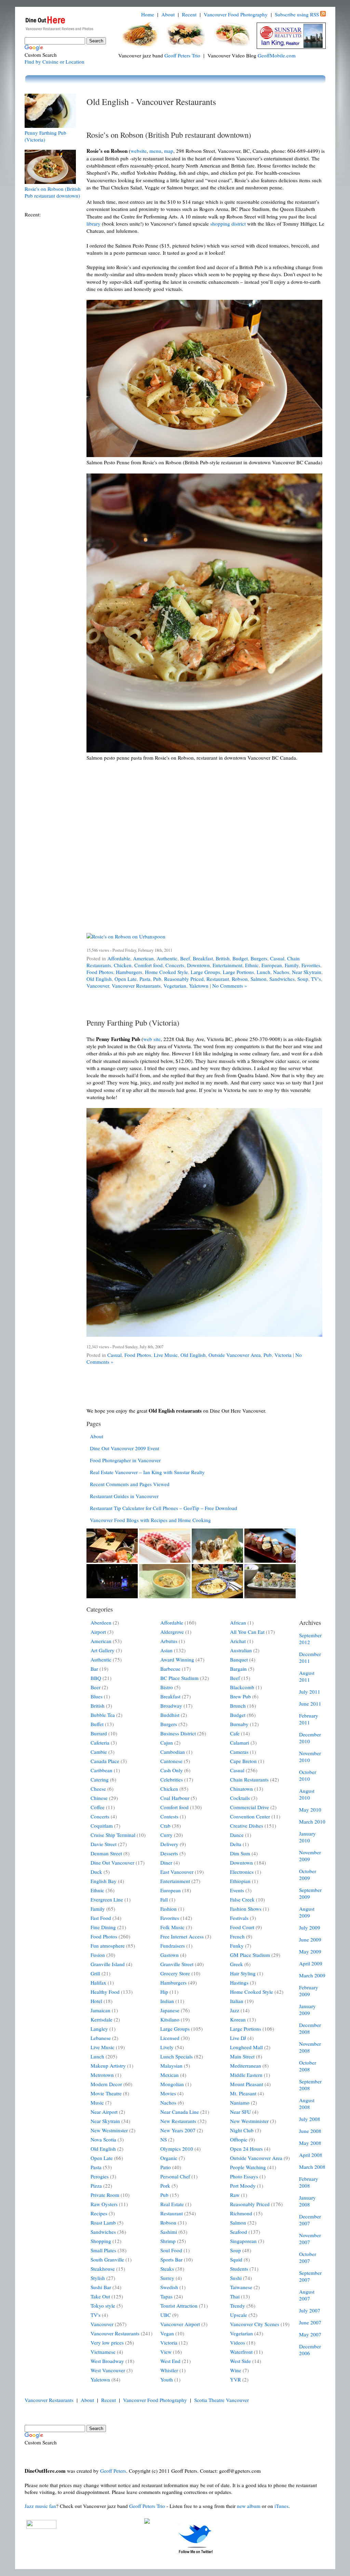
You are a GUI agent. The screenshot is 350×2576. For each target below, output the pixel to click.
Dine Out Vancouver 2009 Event (125, 1448)
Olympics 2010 (177, 2149)
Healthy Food (105, 1992)
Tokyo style (103, 2306)
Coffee (98, 1807)
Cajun (167, 1743)
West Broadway (107, 2361)
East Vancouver (177, 1872)
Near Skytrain (307, 972)
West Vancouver (108, 2370)
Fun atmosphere (108, 1946)
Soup (303, 979)
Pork (165, 2186)
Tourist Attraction (179, 2306)
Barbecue (170, 1669)
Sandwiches (282, 979)
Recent (189, 14)
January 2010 (307, 1837)
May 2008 (310, 2143)
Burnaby (239, 1724)
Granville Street (177, 1964)
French (237, 1936)
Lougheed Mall (246, 2047)
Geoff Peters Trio (182, 55)
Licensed (170, 2038)
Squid (236, 2259)
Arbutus (169, 1641)
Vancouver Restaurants (136, 986)
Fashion (169, 1909)
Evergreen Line (107, 1899)
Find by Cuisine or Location (55, 62)
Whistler (169, 2370)
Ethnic (252, 965)
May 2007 (310, 2334)
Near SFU (240, 2112)
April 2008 (311, 2155)
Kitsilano (170, 2019)
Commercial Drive (250, 1807)
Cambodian (173, 1752)
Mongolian (172, 2084)
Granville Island (108, 1964)
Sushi (236, 2278)
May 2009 (310, 1951)
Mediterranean (246, 2066)
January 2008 (307, 2201)
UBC (166, 2315)
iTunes (281, 2506)
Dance (237, 1835)
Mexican (170, 2075)
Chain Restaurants (249, 1779)
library (93, 224)
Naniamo (240, 2103)
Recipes (99, 2213)
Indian (167, 2001)
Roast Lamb (103, 2223)
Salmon (259, 979)
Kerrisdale (102, 2019)
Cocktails (240, 1798)
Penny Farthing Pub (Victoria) (133, 1023)
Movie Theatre (106, 2093)
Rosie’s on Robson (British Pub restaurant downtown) (169, 135)
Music (97, 2103)
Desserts (169, 1853)
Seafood (239, 2232)
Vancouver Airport (180, 2324)
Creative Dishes (247, 1826)
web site (152, 1039)
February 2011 (309, 1719)
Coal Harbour (175, 1798)
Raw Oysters (104, 2204)
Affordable (119, 958)
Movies (168, 2093)
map (169, 151)
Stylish (98, 2278)
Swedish (169, 2287)
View (166, 2352)
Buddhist (170, 1715)
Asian (166, 1650)
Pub (157, 979)
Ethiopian (240, 1881)
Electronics (242, 1872)
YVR (235, 2379)
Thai (235, 2296)
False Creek (242, 1899)
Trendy (238, 2306)
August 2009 (307, 1912)
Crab (165, 1826)
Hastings (239, 1983)
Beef (185, 958)
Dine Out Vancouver (112, 1863)
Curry (166, 1835)
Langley (99, 2029)
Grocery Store (175, 1973)
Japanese (170, 2010)
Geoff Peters (113, 2471)
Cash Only (172, 1770)
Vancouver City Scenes (255, 2324)
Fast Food (101, 1918)
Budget (240, 958)
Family (292, 965)
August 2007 (307, 2295)
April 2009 (311, 1963)
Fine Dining (103, 1927)
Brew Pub (240, 1696)
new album (249, 2506)
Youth (167, 2379)
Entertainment (227, 965)
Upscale (239, 2315)
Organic (169, 2158)
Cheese (98, 1789)
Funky (237, 1946)
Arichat (238, 1641)
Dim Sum (240, 1853)
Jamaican (100, 2010)
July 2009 (310, 1927)
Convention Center (250, 1816)
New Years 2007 (178, 2130)
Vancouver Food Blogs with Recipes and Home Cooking (150, 1520)
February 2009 (309, 1991)
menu (155, 151)
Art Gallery (103, 1650)
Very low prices (107, 2343)
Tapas (166, 2296)
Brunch (238, 1706)
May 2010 (310, 1810)
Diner (166, 1863)
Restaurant (218, 979)
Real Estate (172, 2204)
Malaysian (171, 2066)
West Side (240, 2361)
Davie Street (104, 1844)
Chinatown (241, 1789)
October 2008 (308, 2066)
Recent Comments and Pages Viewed (130, 1484)
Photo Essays (244, 2176)
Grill (95, 1973)
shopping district (228, 224)
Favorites (311, 965)
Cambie (99, 1752)
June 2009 (310, 1939)
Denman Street (106, 1853)
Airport (98, 1632)
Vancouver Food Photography (236, 14)
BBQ (96, 1678)
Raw (235, 2195)
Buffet (97, 1724)
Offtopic (239, 2139)
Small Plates (103, 2250)
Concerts (175, 965)
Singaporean (243, 2241)
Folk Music (172, 1927)
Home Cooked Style (166, 972)
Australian (241, 1650)
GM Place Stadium (250, 1955)
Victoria (283, 1355)
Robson (240, 979)
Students (239, 2269)
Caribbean (102, 1770)
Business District (178, 1733)
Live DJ (238, 2038)
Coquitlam (102, 1826)
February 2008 (309, 2182)
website (139, 151)
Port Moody (243, 2186)
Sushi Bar (101, 2287)
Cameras (239, 1752)
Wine (236, 2370)
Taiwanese (241, 2287)
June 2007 (310, 2322)
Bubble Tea (103, 1715)
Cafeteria (100, 1743)
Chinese (99, 1798)
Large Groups (205, 972)
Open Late (126, 979)
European (272, 965)
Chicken (123, 965)
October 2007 (308, 2257)
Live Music (166, 1355)
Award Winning (177, 1659)
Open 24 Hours (246, 2149)
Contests (169, 1816)
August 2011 (307, 1676)
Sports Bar (171, 2259)
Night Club (242, 2130)
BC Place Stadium (179, 1678)
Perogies (100, 2176)
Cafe (235, 1733)
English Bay (104, 1881)
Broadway (171, 1706)
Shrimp (168, 2241)
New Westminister (249, 2121)
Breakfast (203, 958)
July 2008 (310, 2119)
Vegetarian (175, 986)
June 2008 (310, 2131)
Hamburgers (129, 972)
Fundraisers (173, 1946)
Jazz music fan (40, 2506)
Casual (277, 958)
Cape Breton (243, 1761)
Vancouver (98, 986)
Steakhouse (103, 2269)
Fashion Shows (246, 1909)
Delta (236, 1844)
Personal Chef (175, 2176)
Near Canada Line (180, 2112)
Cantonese (171, 1761)
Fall (164, 1899)
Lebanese (101, 2038)
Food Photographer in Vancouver (125, 1460)
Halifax (98, 1983)
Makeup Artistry (108, 2066)
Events (237, 1890)
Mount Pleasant (247, 2084)
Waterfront (241, 2352)
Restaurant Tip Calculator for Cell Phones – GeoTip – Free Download (164, 1508)
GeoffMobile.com (277, 55)
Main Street (242, 2056)
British (223, 958)
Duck (96, 1872)
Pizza (96, 2186)
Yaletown (199, 986)
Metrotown (102, 2075)
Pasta (145, 979)
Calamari (240, 1743)
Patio (166, 2167)
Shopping (101, 2241)
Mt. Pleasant (243, 2093)
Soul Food (171, 2250)
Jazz (235, 2010)
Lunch (264, 972)
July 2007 (310, 2310)
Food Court (242, 1927)
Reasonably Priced (184, 979)
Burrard (99, 1733)
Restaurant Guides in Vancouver (124, 1496)
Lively (167, 2047)
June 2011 (310, 1704)
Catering (100, 1779)
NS (164, 2139)
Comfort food (149, 965)
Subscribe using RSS (297, 14)
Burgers (259, 958)
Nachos (281, 972)
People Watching (248, 2167)
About (168, 14)
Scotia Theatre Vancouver (221, 2400)
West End (170, 2361)
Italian (237, 2001)
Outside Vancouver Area (235, 1355)
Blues (97, 1696)
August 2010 (307, 1794)
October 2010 (308, 1775)
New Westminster (109, 2130)
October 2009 (308, 1874)
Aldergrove (172, 1632)
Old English (99, 979)
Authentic (167, 958)
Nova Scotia (103, 2139)
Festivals (239, 1918)
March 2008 (312, 2167)
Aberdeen (101, 1623)
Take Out (100, 2296)
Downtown (198, 965)
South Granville (107, 2259)
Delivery (169, 1844)
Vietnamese (103, 2352)
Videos (238, 2343)
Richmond (241, 2213)
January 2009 (307, 2010)
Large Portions (238, 972)
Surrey (167, 2278)
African (238, 1623)
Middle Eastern (246, 2075)
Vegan (167, 2333)
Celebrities (172, 1779)
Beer (96, 1687)
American (143, 958)
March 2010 (312, 1821)
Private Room (105, 2195)
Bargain (238, 1669)
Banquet (239, 1659)
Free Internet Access (182, 1936)
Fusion (98, 1955)
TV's (316, 979)
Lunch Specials (177, 2056)
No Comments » (230, 986)
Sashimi (169, 2232)
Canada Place (105, 1761)
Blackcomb (242, 1687)
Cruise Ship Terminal (113, 1835)
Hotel (96, 2001)
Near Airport (104, 2112)
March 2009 (312, 1975)
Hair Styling (243, 1973)
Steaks (167, 2269)
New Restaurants (178, 2121)
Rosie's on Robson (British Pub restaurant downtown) (53, 192)
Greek (237, 1964)
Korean (238, 2019)
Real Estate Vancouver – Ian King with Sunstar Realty (147, 1472)
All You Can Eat (247, 1632)
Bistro (167, 1687)
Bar (94, 1669)
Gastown (170, 1955)
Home (148, 14)
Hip (164, 1992)
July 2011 (310, 1692)
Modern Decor (106, 2084)
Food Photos (100, 972)
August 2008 (307, 2104)
